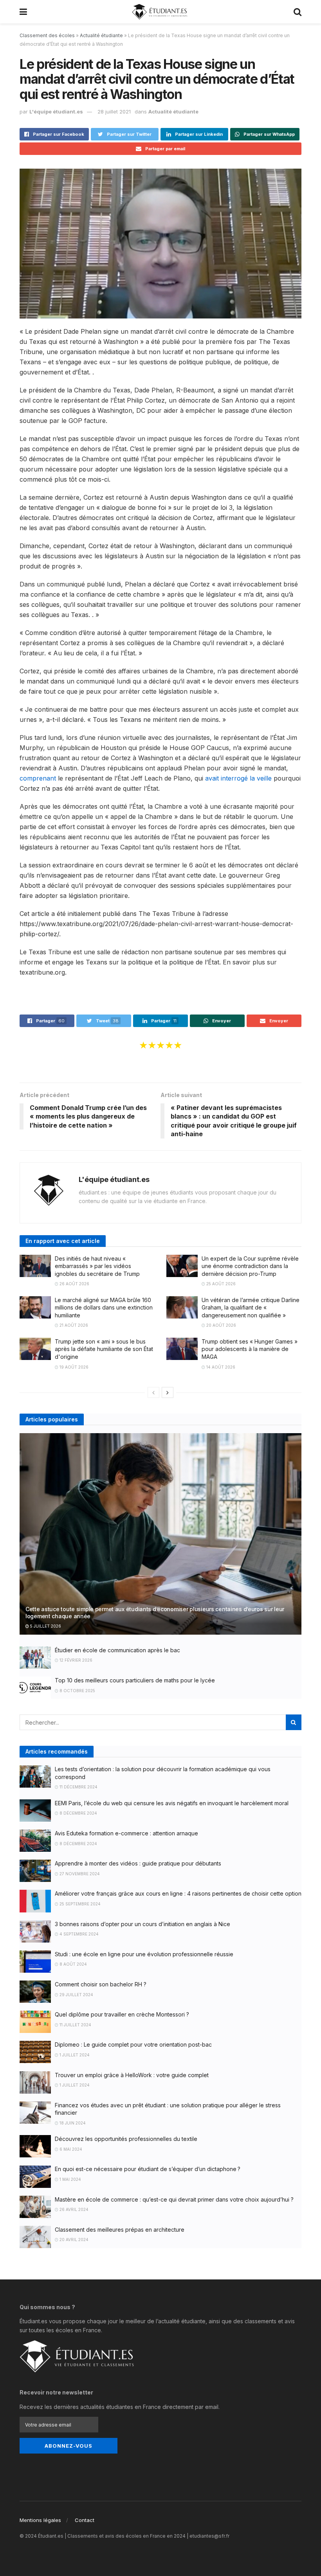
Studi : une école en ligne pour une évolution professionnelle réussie (144, 1954)
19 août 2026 (73, 1367)
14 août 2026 (220, 1367)
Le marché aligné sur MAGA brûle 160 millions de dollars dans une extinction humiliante (104, 1308)
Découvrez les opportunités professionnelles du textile (126, 2139)
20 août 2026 (221, 1325)
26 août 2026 (74, 1284)
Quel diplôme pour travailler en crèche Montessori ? (122, 2014)
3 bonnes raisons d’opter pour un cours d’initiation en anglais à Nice (142, 1924)
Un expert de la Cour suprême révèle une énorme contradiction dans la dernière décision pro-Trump (250, 1266)
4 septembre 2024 (78, 1934)
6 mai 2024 (70, 2149)
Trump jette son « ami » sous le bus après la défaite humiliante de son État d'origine (104, 1349)
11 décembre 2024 (78, 1787)
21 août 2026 (73, 1325)
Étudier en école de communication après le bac (117, 1650)
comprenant (38, 778)
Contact (85, 2520)
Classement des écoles (47, 35)
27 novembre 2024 (79, 1874)
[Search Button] (294, 1722)
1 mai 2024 (70, 2179)
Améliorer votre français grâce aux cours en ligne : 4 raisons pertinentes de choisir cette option (178, 1893)
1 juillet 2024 (74, 2055)
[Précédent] (153, 1392)
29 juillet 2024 (76, 1995)
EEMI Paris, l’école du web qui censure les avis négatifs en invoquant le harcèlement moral (172, 1803)
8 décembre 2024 (78, 1813)
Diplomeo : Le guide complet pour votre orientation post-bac (133, 2044)
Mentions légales (40, 2520)
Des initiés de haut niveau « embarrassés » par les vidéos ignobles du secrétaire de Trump (97, 1266)
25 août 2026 (220, 1284)
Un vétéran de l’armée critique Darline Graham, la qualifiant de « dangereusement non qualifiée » (251, 1308)
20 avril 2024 (73, 2240)
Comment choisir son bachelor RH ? (101, 1984)
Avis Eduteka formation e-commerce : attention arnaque (126, 1833)
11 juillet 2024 (75, 2025)
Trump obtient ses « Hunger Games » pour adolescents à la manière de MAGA (250, 1349)
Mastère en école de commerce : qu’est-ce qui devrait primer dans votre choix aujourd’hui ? (174, 2199)
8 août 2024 (73, 1964)
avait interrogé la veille (238, 778)
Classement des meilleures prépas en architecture (120, 2230)
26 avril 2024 (73, 2209)
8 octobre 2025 (77, 1691)
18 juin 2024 (72, 2123)
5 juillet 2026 (45, 1626)
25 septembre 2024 (79, 1904)
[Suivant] (168, 1392)
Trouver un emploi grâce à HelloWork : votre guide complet (132, 2075)
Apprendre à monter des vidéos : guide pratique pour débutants (138, 1863)
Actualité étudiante (101, 35)
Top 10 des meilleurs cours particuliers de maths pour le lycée (135, 1680)
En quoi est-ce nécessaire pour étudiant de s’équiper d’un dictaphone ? (148, 2169)
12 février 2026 (75, 1660)
